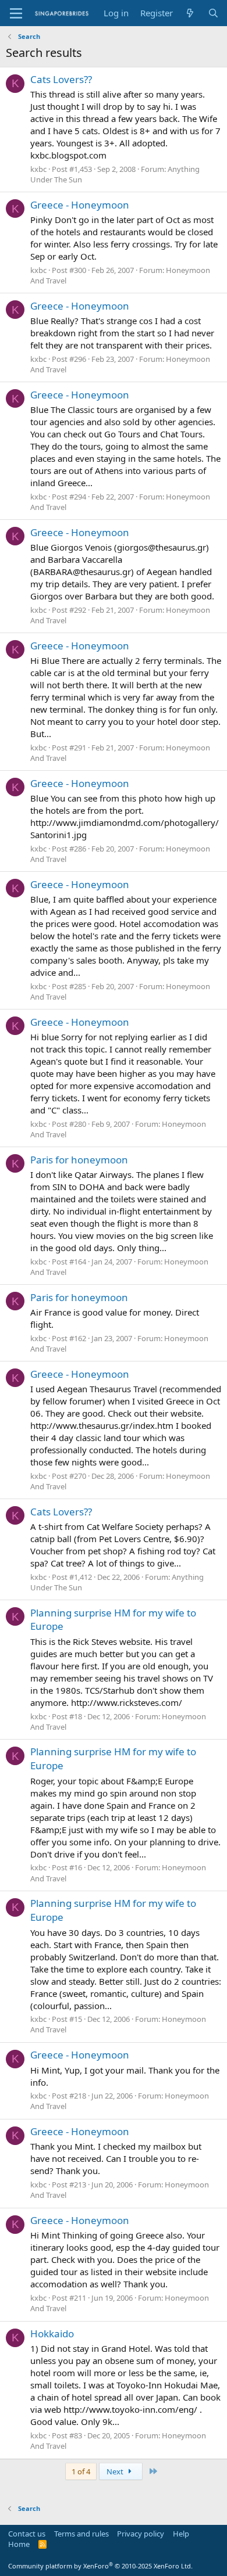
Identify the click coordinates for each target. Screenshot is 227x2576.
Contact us (27, 2534)
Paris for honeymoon (79, 1160)
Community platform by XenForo (100, 2566)
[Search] (213, 13)
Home (19, 2544)
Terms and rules (81, 2534)
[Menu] (16, 13)
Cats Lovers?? (61, 79)
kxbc (38, 169)
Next (116, 2471)
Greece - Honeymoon (80, 205)
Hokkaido (52, 2334)
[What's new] (190, 13)
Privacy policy (141, 2534)
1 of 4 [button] (81, 2471)
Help (181, 2534)
